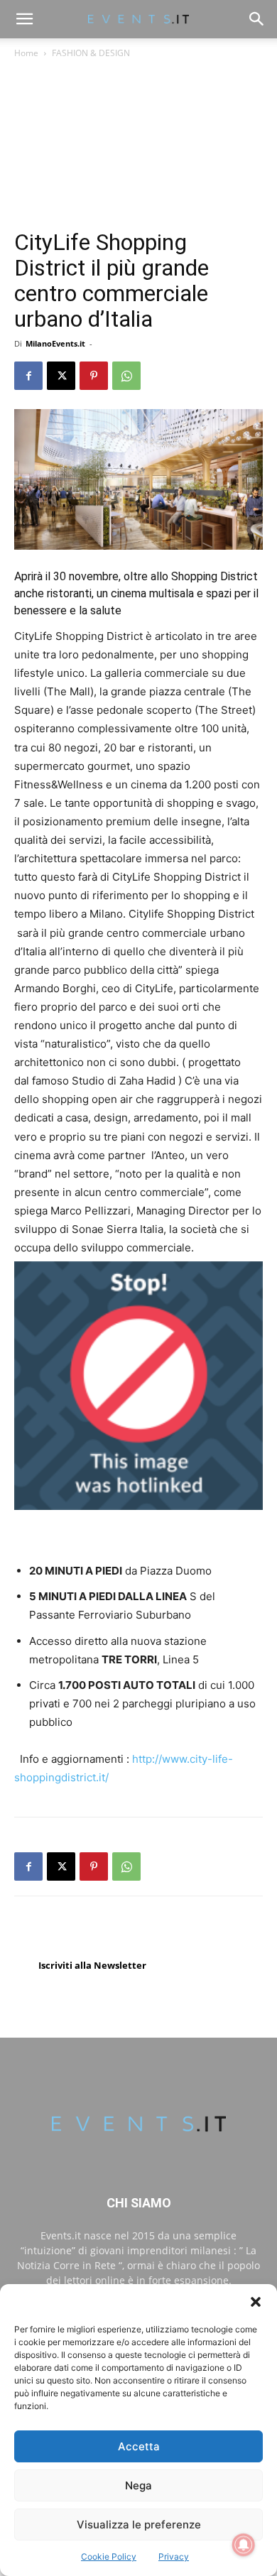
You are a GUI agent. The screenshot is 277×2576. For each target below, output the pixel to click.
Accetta (139, 2446)
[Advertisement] (138, 147)
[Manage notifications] (244, 2545)
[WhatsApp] (126, 376)
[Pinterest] (94, 376)
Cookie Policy (109, 2556)
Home (26, 53)
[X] (61, 376)
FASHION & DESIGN (91, 53)
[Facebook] (28, 376)
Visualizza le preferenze (139, 2525)
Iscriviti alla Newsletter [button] (92, 1965)
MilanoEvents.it (55, 343)
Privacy (174, 2556)
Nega (138, 2485)
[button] (256, 2302)
